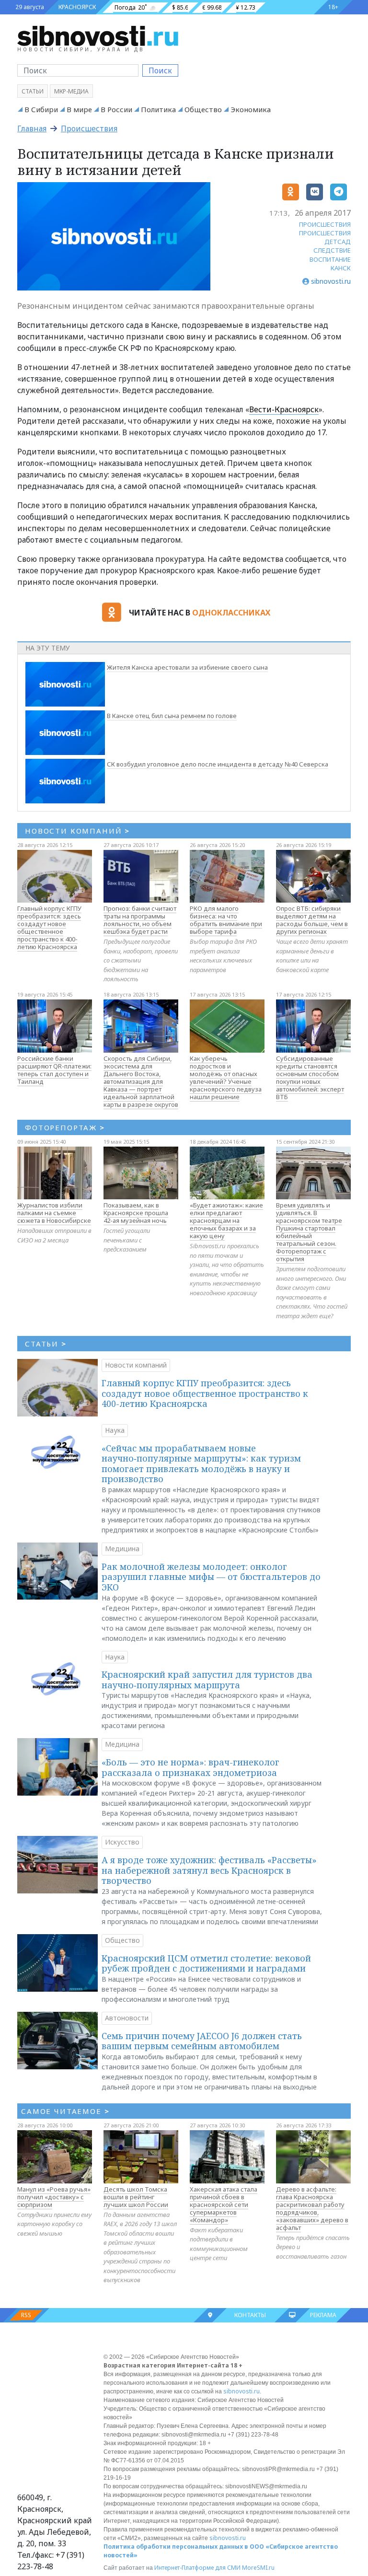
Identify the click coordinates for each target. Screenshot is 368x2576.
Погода (125, 7)
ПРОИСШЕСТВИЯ (325, 224)
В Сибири (41, 109)
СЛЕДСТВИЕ (332, 250)
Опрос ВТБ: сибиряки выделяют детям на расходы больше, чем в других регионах (312, 920)
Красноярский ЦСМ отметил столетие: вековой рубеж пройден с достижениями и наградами (206, 1963)
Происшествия (89, 128)
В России (116, 109)
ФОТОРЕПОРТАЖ (65, 1127)
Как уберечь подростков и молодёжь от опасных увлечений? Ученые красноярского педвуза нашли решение (226, 1078)
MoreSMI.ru (258, 2568)
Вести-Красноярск (284, 409)
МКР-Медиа (71, 91)
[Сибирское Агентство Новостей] (98, 35)
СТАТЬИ (46, 1344)
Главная (32, 128)
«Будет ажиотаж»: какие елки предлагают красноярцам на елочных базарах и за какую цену (226, 1220)
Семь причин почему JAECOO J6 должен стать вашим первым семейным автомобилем (202, 2041)
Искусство (122, 1842)
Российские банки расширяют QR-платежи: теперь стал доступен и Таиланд (54, 1070)
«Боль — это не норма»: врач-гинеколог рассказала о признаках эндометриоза (190, 1767)
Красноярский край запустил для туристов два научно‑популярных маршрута (207, 1680)
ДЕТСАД (338, 242)
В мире (79, 109)
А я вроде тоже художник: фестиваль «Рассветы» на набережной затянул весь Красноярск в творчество (209, 1870)
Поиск (160, 70)
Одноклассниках (231, 613)
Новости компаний (136, 1365)
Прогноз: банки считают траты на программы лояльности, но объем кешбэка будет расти (140, 920)
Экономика (251, 109)
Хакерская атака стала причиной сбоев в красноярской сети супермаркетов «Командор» (224, 2205)
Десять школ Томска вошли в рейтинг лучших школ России (136, 2197)
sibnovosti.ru (241, 2391)
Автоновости (127, 2018)
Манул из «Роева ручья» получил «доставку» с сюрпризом (54, 2197)
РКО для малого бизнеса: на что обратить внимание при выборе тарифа (226, 920)
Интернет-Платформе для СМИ (197, 2568)
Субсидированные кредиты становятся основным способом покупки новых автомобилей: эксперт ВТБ (310, 1078)
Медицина (122, 1549)
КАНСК (341, 268)
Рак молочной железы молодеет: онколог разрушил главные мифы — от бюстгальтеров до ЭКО (211, 1577)
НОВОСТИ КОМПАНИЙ (77, 831)
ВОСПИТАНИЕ (330, 259)
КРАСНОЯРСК (77, 7)
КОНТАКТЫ (250, 2315)
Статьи (33, 91)
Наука (115, 1430)
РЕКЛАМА (323, 2315)
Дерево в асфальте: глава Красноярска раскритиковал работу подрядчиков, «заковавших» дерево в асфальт (312, 2208)
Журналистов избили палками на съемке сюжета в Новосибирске (54, 1213)
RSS (26, 2315)
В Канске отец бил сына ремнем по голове (172, 716)
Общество (203, 109)
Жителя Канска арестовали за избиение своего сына (187, 667)
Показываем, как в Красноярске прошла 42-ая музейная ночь (136, 1213)
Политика (158, 109)
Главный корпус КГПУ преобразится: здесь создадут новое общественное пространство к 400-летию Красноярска (49, 928)
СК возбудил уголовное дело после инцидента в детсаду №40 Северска (218, 764)
